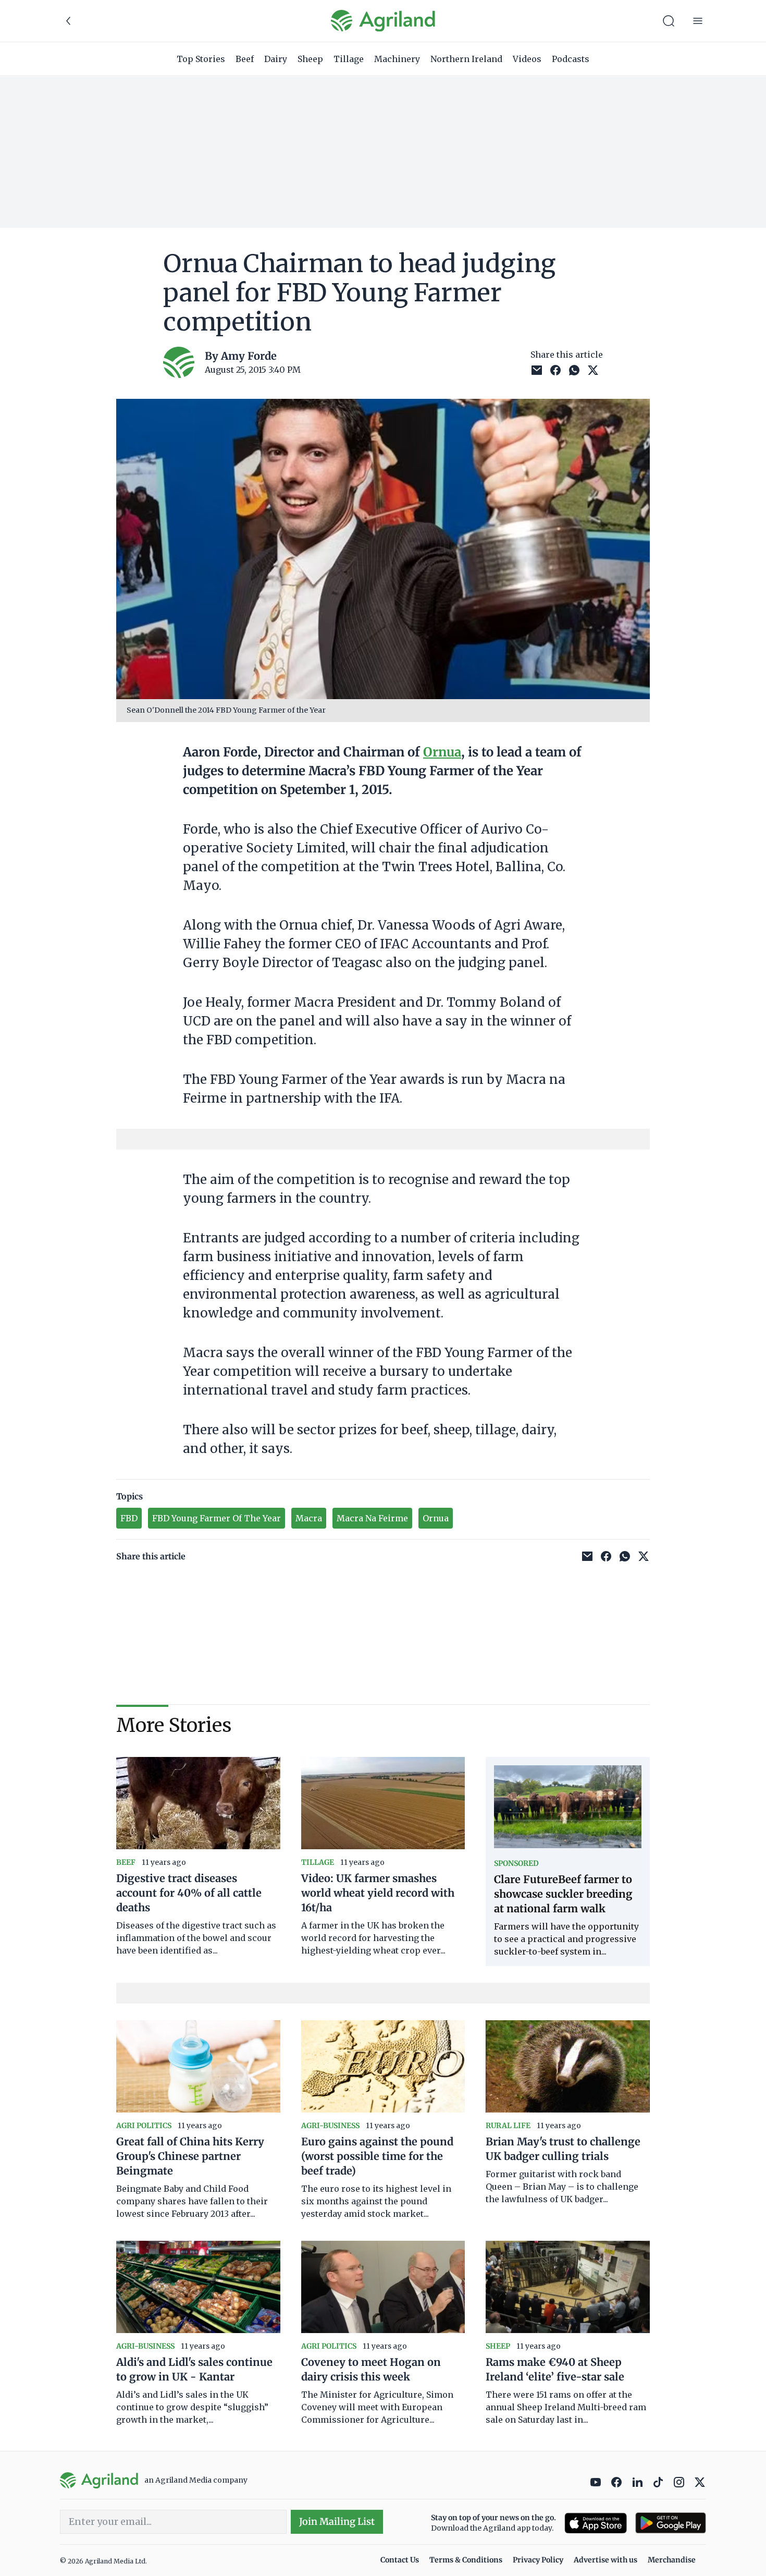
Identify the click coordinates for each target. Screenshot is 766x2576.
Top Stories (201, 59)
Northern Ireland (466, 59)
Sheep (310, 59)
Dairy (276, 59)
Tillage (349, 59)
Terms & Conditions (466, 2560)
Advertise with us (606, 2560)
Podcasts (571, 59)
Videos (527, 59)
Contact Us (400, 2560)
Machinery (397, 59)
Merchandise (672, 2560)
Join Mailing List (337, 2522)
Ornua (442, 752)
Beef (245, 59)
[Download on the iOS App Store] (596, 2523)
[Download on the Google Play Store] (671, 2523)
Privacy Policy (538, 2560)
